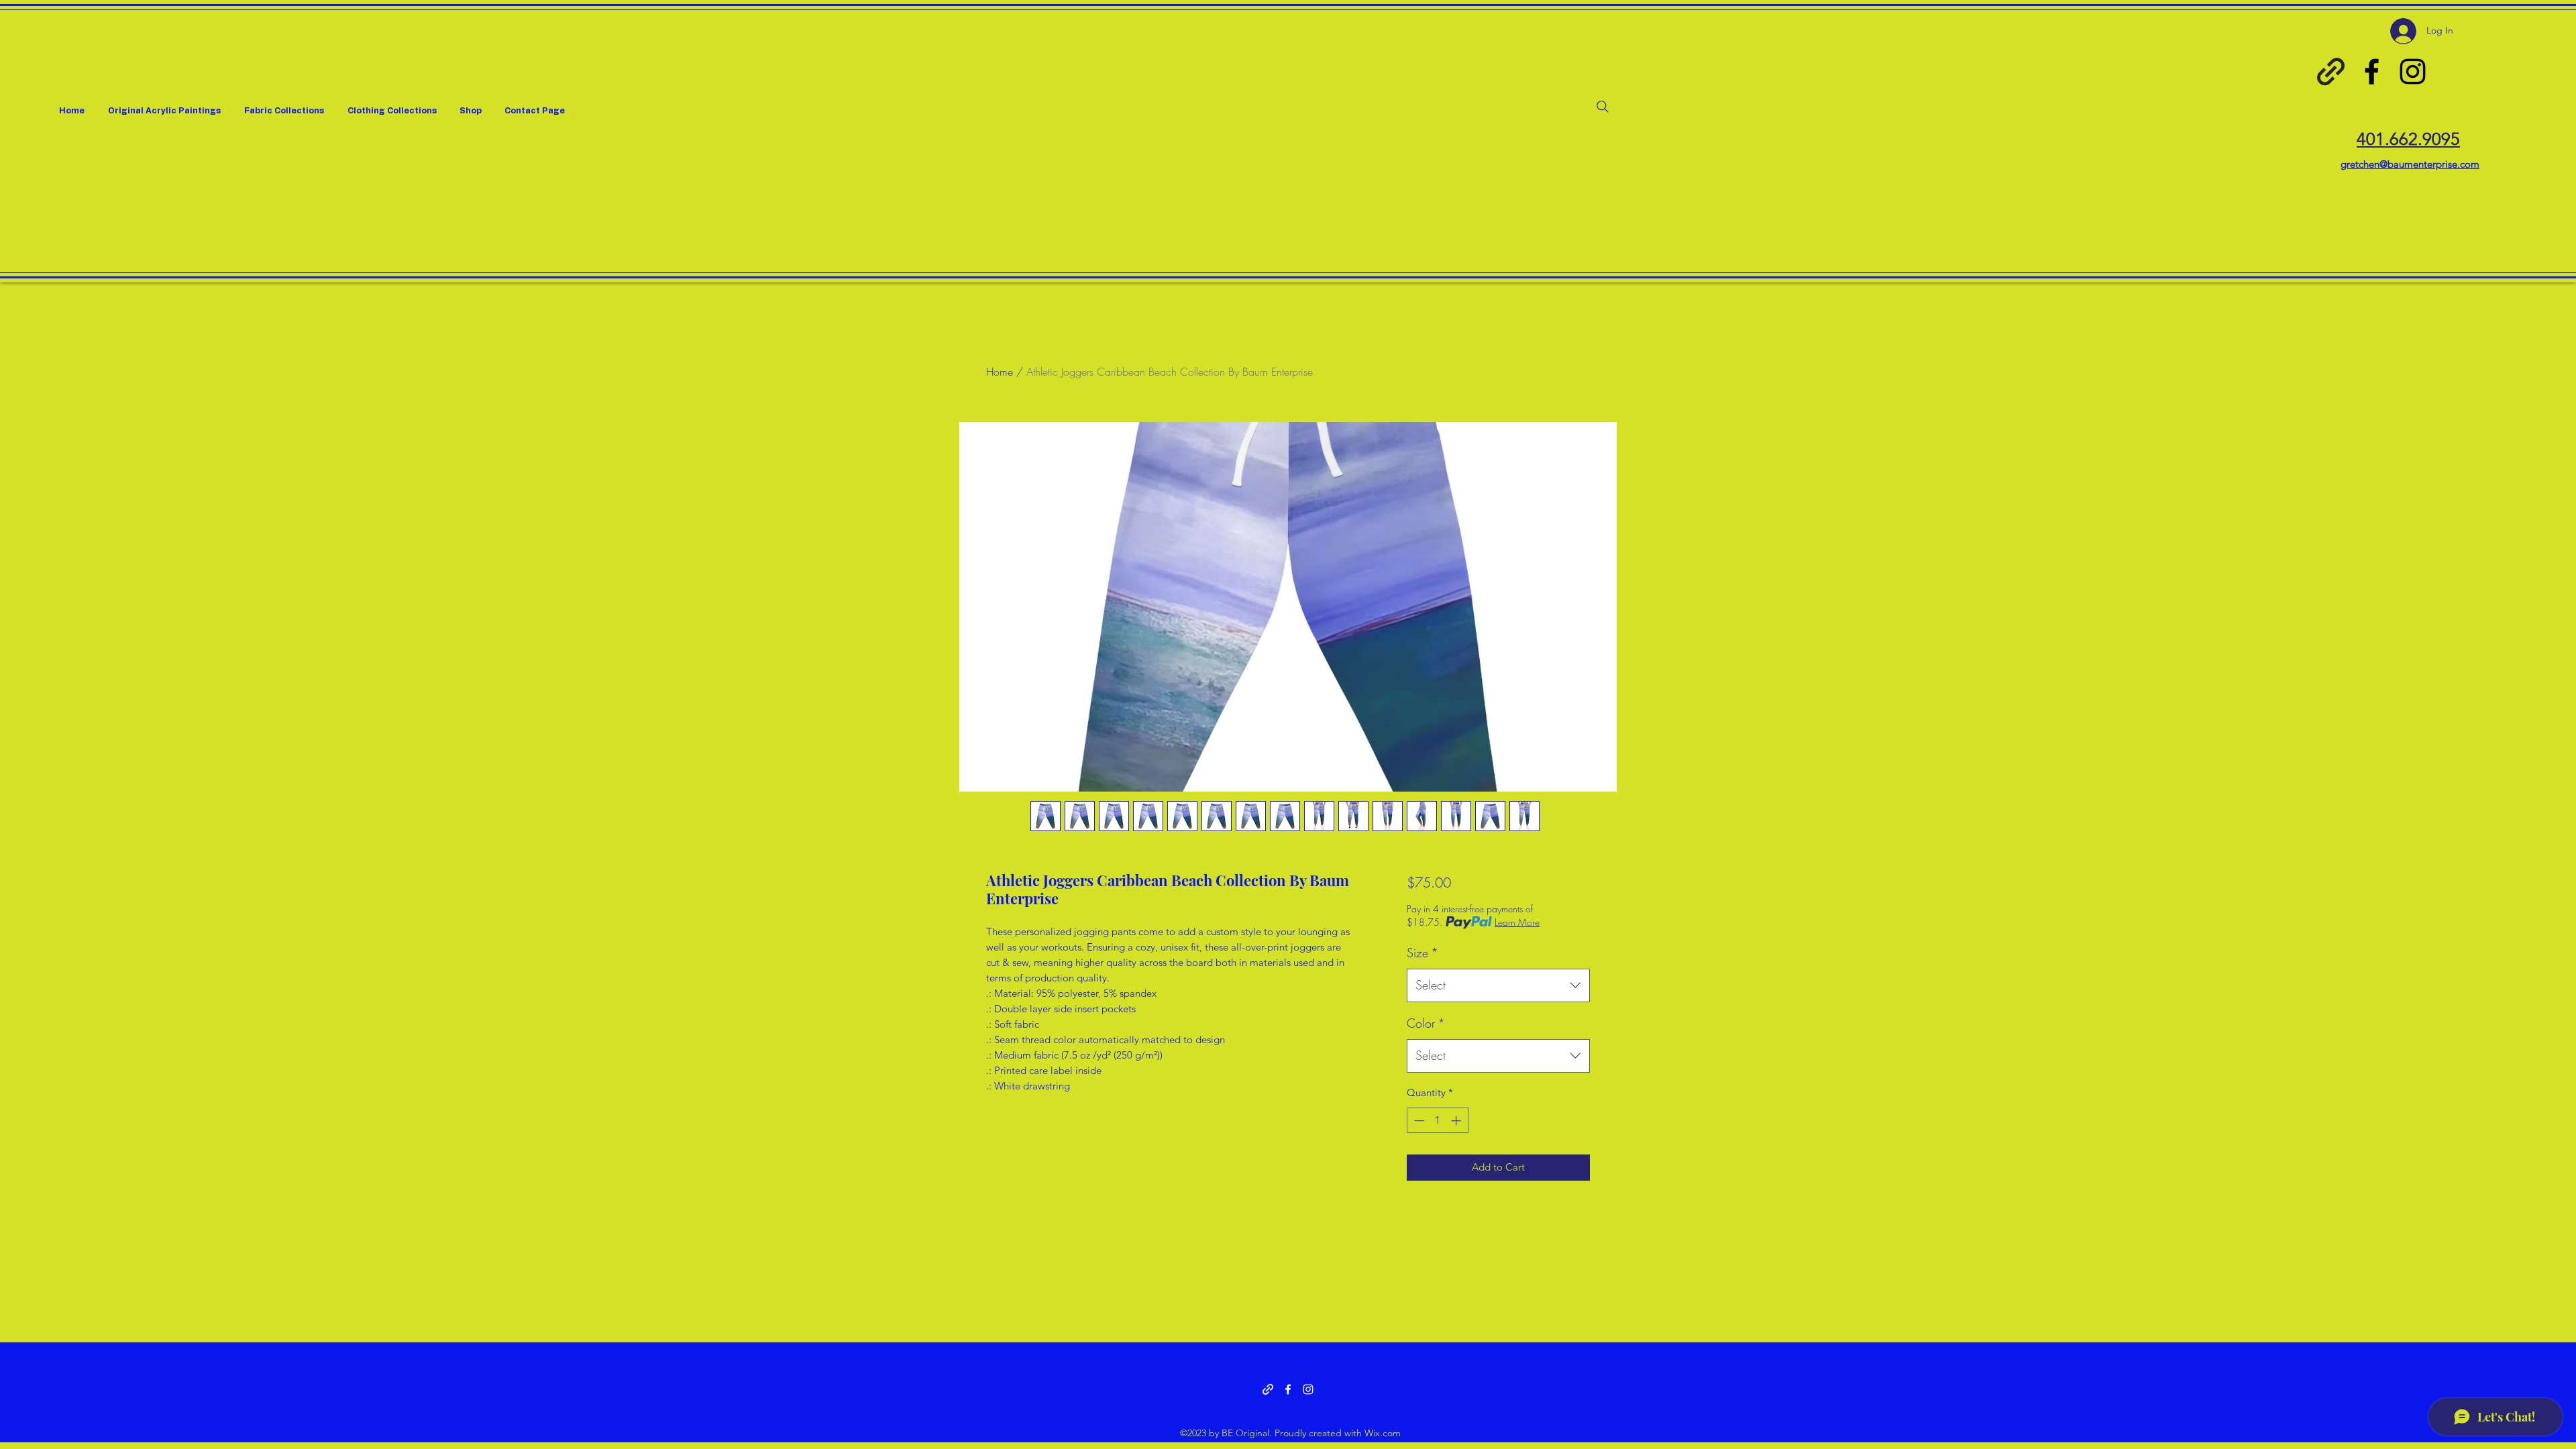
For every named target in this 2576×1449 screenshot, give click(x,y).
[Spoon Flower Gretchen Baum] (2331, 71)
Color (1426, 1023)
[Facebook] (2372, 71)
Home (1000, 372)
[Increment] (1457, 1121)
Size (1423, 953)
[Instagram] (2413, 71)
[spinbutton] (1437, 1121)
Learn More (1517, 922)
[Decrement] (1418, 1121)
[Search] (1603, 107)
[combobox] (1498, 985)
